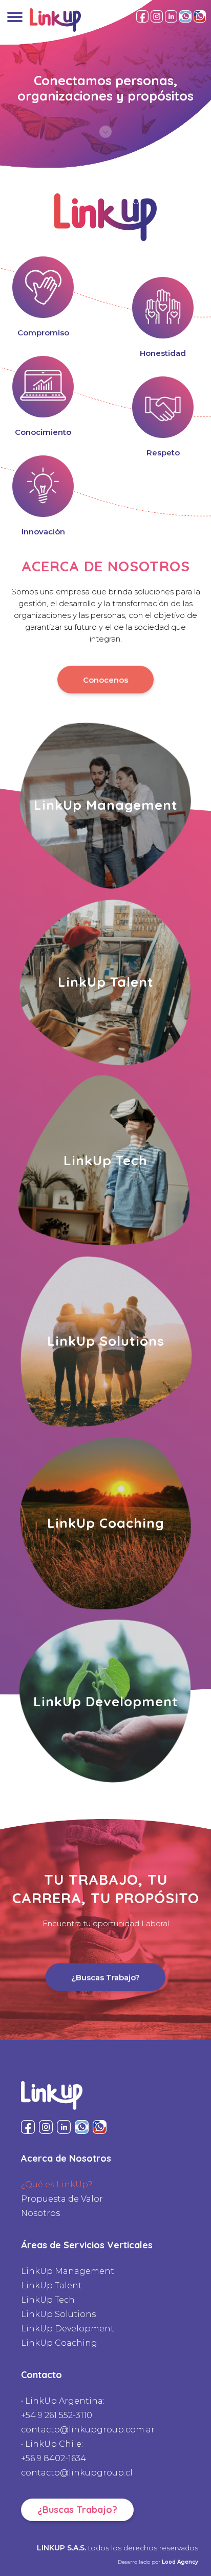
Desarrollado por (158, 2562)
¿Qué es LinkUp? (57, 2184)
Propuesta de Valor (62, 2199)
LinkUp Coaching (59, 2343)
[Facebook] (142, 16)
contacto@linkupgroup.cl (77, 2473)
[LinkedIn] (171, 16)
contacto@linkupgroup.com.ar (88, 2430)
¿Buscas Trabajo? (105, 1976)
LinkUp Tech (48, 2300)
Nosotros (40, 2213)
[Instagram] (157, 16)
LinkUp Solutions (58, 2314)
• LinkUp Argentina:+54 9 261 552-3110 (63, 2408)
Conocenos (105, 679)
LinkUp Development (68, 2329)
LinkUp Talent (51, 2285)
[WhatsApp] (185, 16)
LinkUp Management (68, 2271)
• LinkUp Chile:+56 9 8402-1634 (54, 2451)
